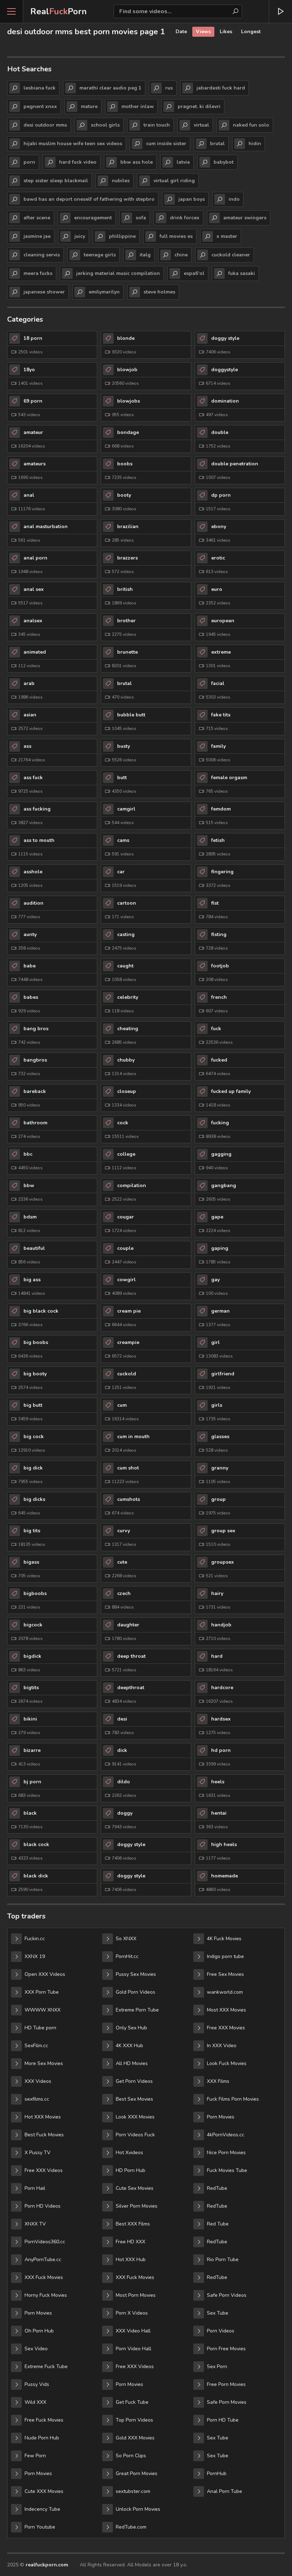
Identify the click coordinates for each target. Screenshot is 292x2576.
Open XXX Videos (45, 1974)
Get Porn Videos (134, 2081)
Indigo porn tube (225, 1956)
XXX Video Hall (133, 2331)
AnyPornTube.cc (43, 2260)
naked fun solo (251, 125)
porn (29, 162)
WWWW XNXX (43, 2010)
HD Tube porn (40, 2028)
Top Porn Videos (134, 2420)
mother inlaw (138, 106)
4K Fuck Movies (224, 1939)
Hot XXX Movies (43, 2117)
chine (181, 255)
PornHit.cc (127, 1956)
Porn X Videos (132, 2313)
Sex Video (36, 2349)
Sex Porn (217, 2367)
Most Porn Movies (136, 2295)
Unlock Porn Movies (138, 2509)
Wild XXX (35, 2402)
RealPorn (59, 11)
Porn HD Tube (223, 2420)
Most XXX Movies (226, 2010)
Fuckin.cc (35, 1939)
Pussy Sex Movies (136, 1974)
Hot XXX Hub (131, 2260)
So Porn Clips (131, 2456)
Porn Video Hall (134, 2349)
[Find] (235, 11)
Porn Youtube (40, 2527)
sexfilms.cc (37, 2099)
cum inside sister (166, 144)
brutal (217, 144)
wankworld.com (225, 1992)
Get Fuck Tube (132, 2402)
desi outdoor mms (45, 125)
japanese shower (44, 292)
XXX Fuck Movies (44, 2277)
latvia (183, 162)
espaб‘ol (194, 273)
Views (203, 32)
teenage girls (100, 255)
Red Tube (218, 2224)
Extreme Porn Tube (137, 2010)
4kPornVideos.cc (226, 2135)
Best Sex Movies (134, 2099)
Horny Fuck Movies (46, 2295)
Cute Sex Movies (135, 2188)
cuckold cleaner (231, 255)
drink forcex (185, 218)
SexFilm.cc (36, 2046)
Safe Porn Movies (227, 2402)
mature (89, 106)
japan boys (192, 199)
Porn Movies (38, 2313)
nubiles (121, 181)
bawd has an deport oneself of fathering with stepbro (89, 199)
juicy (80, 236)
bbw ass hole (137, 162)
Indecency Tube (42, 2509)
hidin (255, 144)
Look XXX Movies (135, 2117)
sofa (141, 218)
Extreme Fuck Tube (46, 2367)
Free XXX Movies (226, 2028)
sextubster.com (133, 2491)
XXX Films (218, 2081)
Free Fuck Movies (44, 2420)
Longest (251, 32)
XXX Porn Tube (42, 1992)
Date (181, 32)
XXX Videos (38, 2081)
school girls (105, 125)
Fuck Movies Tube (227, 2170)
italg (145, 255)
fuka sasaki (242, 273)
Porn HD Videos (43, 2206)
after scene (37, 218)
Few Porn (35, 2456)
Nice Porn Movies (226, 2153)
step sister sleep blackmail (56, 181)
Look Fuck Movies (227, 2063)
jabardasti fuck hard (221, 88)
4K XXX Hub (129, 2046)
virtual (201, 125)
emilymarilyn (104, 292)
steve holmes (159, 292)
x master (227, 236)
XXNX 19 (35, 1956)
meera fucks (38, 273)
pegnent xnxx (40, 106)
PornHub (217, 2473)
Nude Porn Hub (42, 2438)
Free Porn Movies (226, 2384)
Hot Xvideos (129, 2153)
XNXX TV (35, 2224)
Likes (226, 32)
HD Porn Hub (131, 2170)
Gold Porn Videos (135, 1992)
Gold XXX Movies (135, 2438)
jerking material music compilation (118, 273)
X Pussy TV (38, 2153)
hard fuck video (78, 162)
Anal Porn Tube (225, 2491)
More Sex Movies (44, 2063)
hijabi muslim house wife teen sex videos (73, 144)
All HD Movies (132, 2063)
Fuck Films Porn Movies (233, 2099)
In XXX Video (222, 2046)
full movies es (176, 236)
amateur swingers (245, 218)
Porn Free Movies (226, 2349)
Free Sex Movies (225, 1974)
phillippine (122, 236)
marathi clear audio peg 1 (110, 88)
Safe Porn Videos (227, 2295)
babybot (224, 162)
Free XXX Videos (44, 2170)
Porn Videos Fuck (135, 2135)
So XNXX (126, 1939)
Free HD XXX (131, 2242)
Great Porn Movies (137, 2473)
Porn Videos (221, 2331)
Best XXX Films (133, 2224)
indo (234, 199)
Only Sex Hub (131, 2028)
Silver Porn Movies (137, 2206)
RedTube (217, 2188)
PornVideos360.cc (45, 2242)
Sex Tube (218, 2313)
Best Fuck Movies (44, 2135)
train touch (157, 125)
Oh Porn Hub (39, 2331)
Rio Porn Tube (223, 2260)
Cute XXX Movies (44, 2491)
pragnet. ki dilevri (199, 106)
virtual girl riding (174, 181)
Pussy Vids (37, 2384)
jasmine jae (37, 236)
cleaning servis (42, 255)
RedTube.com (131, 2527)
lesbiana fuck (40, 88)
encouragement (93, 218)
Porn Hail (35, 2188)
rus (169, 88)
